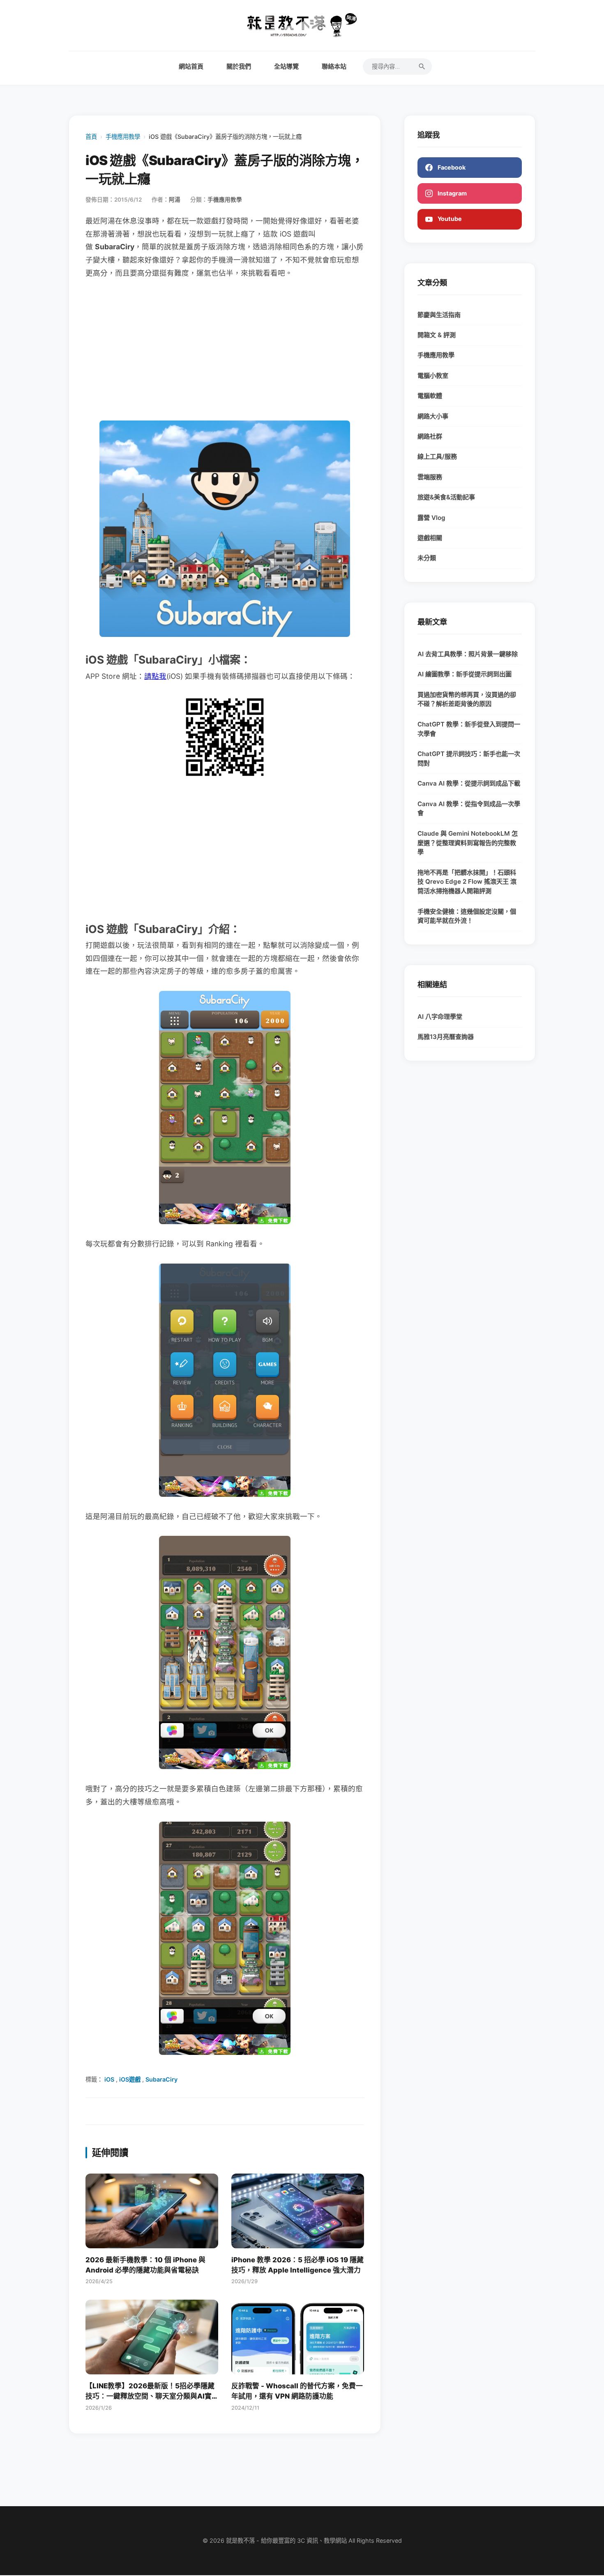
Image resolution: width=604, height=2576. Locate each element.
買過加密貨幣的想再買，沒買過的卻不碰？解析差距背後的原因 (467, 699)
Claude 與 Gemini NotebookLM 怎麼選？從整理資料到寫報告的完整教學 (468, 843)
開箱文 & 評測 (437, 335)
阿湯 (175, 200)
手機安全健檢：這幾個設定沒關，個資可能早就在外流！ (467, 916)
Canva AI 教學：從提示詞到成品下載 (469, 783)
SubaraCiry (161, 2079)
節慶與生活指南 (439, 315)
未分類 (427, 558)
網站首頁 (191, 66)
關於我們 (239, 66)
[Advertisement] (225, 350)
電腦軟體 (430, 396)
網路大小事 (433, 416)
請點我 (155, 676)
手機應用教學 (123, 137)
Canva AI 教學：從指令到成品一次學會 (469, 809)
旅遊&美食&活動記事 (446, 497)
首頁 (91, 137)
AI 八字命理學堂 (440, 1017)
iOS (109, 2079)
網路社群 (430, 436)
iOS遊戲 (130, 2079)
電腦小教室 (433, 376)
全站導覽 (286, 66)
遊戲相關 (430, 538)
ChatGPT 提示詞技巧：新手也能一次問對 (469, 758)
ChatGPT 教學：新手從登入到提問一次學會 (469, 729)
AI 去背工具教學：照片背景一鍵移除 (468, 654)
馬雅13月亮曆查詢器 (446, 1037)
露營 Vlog (431, 518)
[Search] (422, 67)
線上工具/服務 (437, 456)
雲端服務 (430, 477)
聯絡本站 (334, 66)
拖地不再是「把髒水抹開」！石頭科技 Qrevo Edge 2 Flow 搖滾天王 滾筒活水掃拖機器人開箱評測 (467, 882)
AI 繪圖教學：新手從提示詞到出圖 (465, 674)
